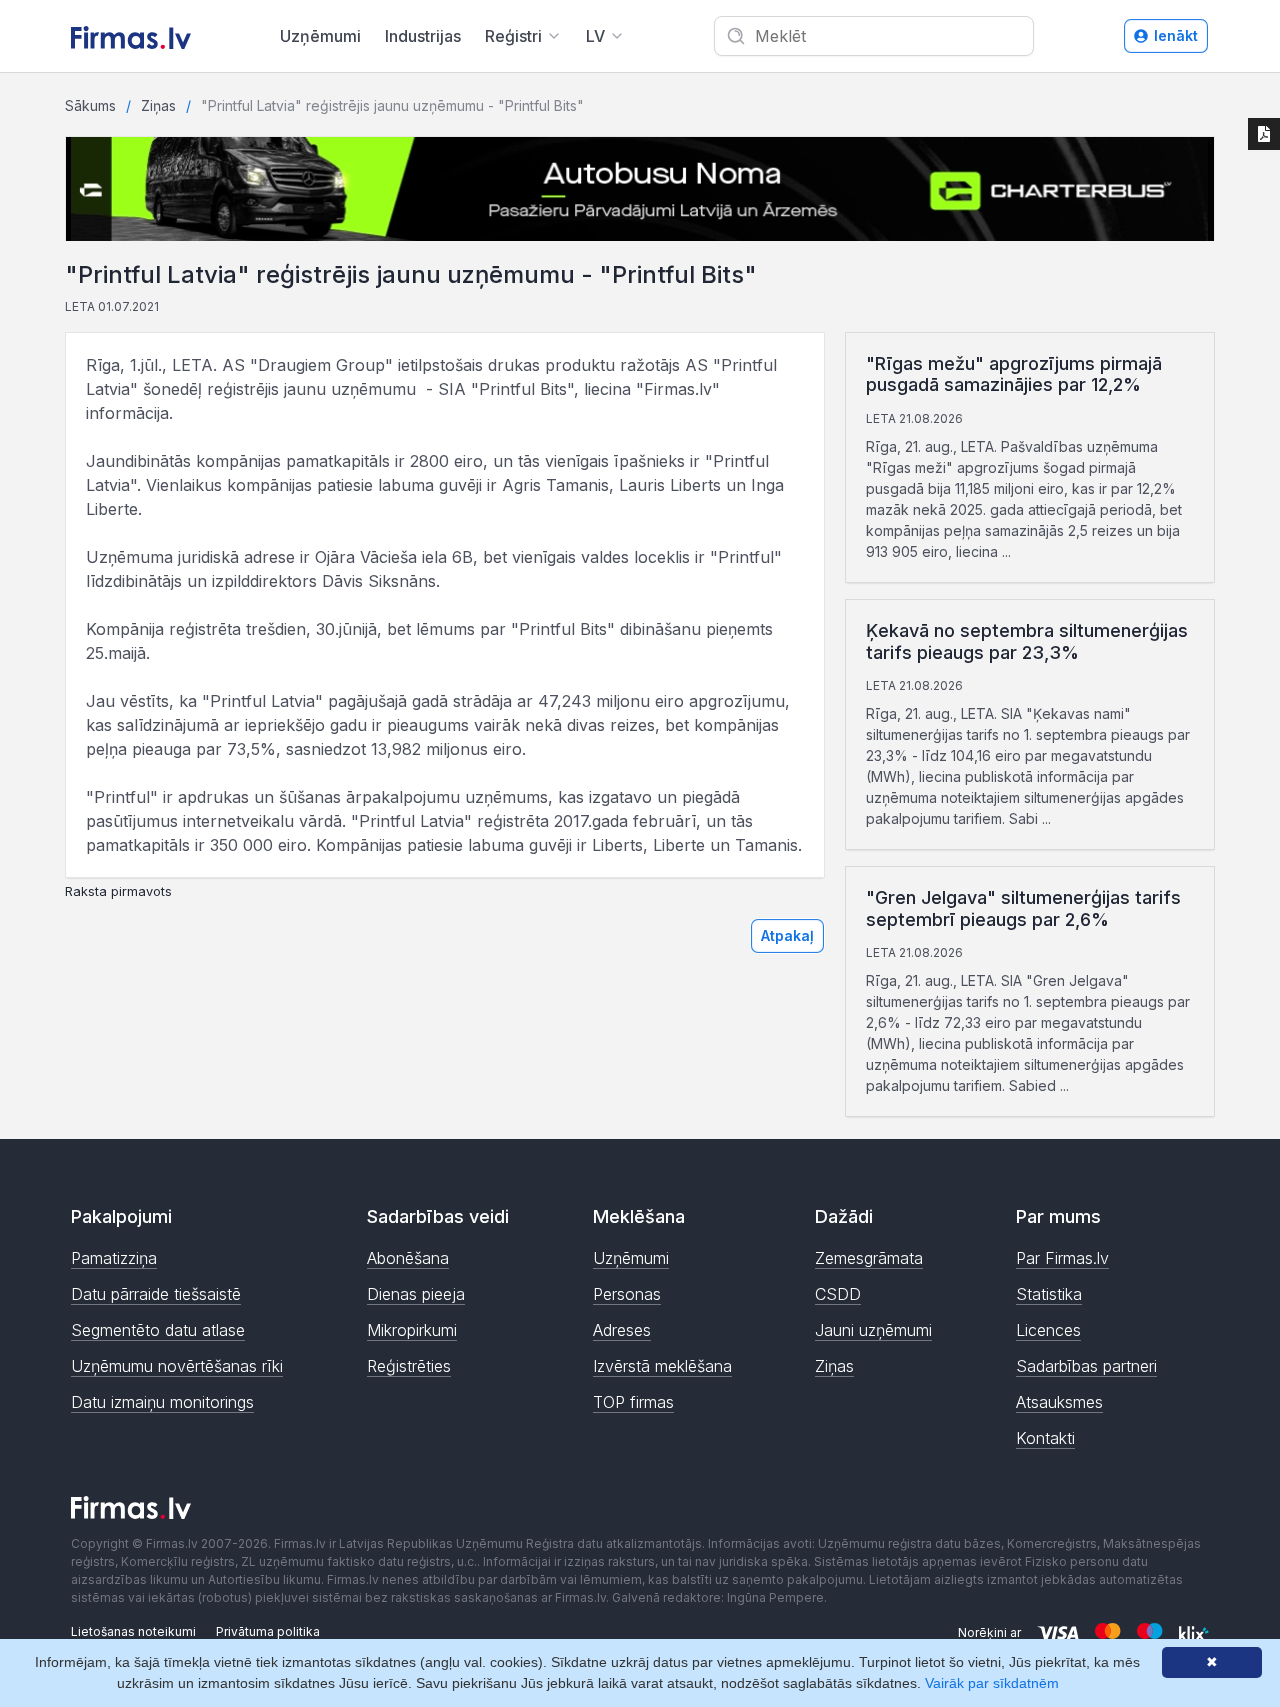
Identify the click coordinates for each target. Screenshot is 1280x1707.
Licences (1048, 1330)
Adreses (622, 1330)
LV (595, 36)
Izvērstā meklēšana (662, 1366)
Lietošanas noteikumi (133, 1631)
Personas (627, 1294)
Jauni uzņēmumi (873, 1330)
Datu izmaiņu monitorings (162, 1402)
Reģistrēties (409, 1366)
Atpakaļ (787, 935)
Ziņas (158, 105)
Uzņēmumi (320, 36)
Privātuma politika (268, 1631)
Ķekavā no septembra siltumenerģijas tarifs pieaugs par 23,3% (1027, 641)
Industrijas (423, 36)
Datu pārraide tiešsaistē (156, 1294)
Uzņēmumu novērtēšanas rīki (177, 1366)
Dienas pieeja (416, 1294)
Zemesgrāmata (869, 1258)
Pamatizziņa (114, 1258)
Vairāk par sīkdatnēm (992, 1683)
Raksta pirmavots (118, 891)
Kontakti (1045, 1438)
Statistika (1049, 1294)
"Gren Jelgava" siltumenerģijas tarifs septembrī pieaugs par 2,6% (1023, 908)
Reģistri (513, 36)
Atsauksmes (1059, 1402)
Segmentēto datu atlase (158, 1330)
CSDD (838, 1294)
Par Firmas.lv (1062, 1258)
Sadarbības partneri (1086, 1366)
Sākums (90, 105)
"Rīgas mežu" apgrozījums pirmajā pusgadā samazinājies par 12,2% (1014, 374)
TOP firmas (633, 1402)
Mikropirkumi (412, 1330)
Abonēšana (408, 1258)
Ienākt (1176, 35)
